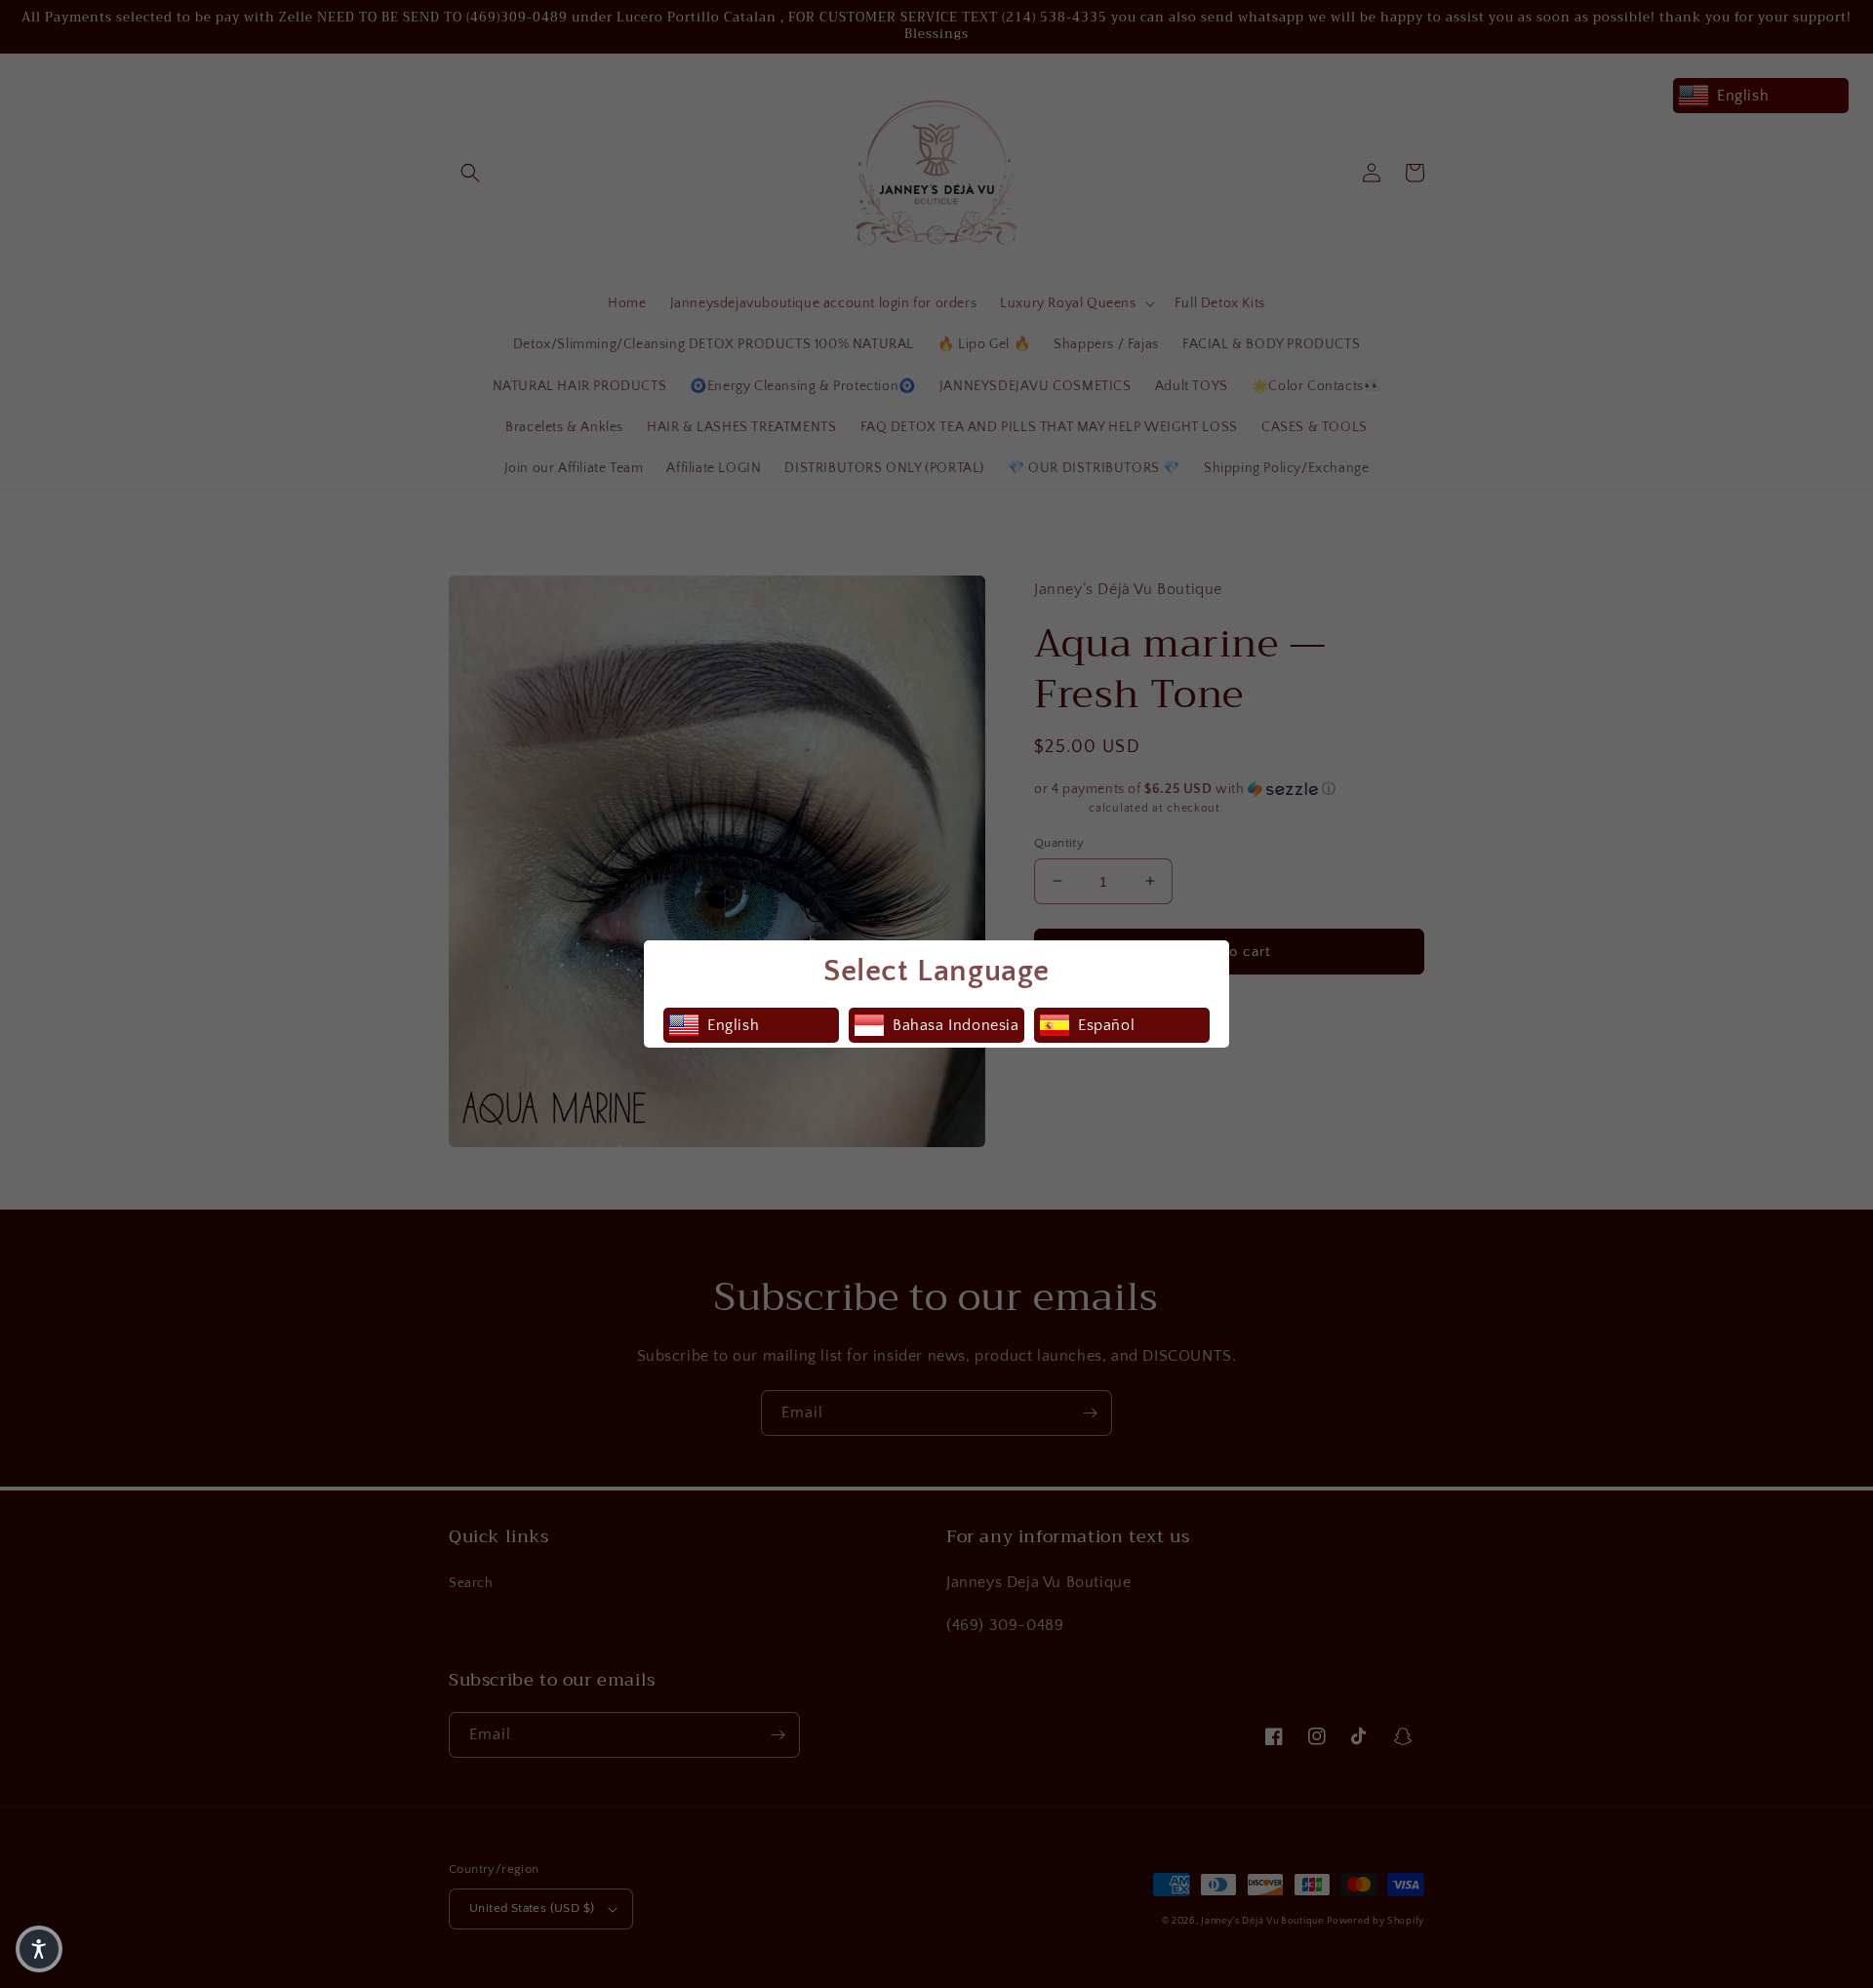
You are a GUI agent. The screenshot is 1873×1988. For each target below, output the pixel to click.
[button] (39, 1949)
